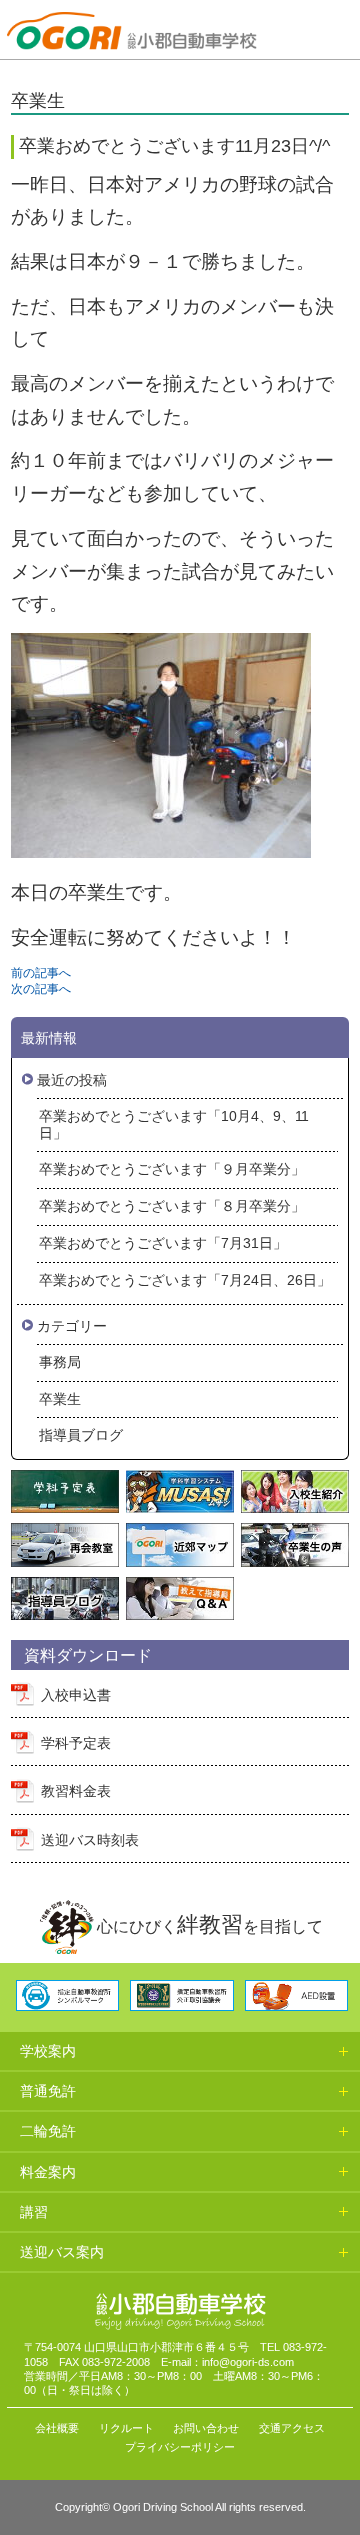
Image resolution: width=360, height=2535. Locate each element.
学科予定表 (76, 1743)
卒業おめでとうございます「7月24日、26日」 (185, 1280)
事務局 (60, 1362)
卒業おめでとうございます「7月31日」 (163, 1243)
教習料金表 (76, 1791)
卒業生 (60, 1399)
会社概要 (57, 2428)
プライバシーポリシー (180, 2447)
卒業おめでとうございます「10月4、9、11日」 (174, 1124)
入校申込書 (76, 1695)
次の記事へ (41, 989)
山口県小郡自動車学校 (132, 31)
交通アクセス (292, 2428)
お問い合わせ (206, 2428)
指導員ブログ (81, 1435)
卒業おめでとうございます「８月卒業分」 (172, 1206)
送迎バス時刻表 (90, 1840)
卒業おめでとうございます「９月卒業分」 (172, 1169)
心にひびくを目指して (210, 1923)
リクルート (126, 2428)
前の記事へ (41, 973)
